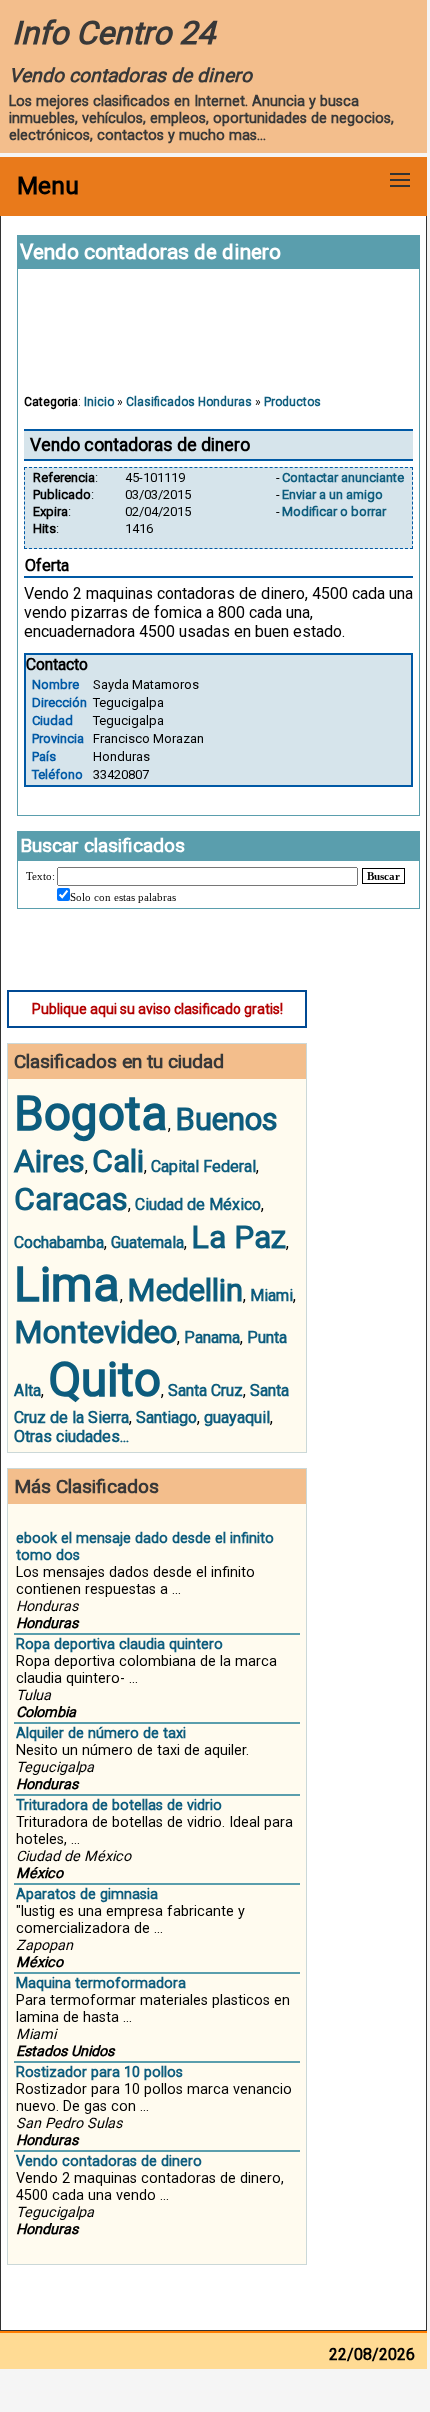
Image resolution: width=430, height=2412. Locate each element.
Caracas (71, 1199)
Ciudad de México (198, 1204)
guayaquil (237, 1417)
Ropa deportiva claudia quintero (119, 1644)
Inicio (99, 402)
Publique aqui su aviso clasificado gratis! (157, 1009)
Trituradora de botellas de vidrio (119, 1805)
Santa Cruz (205, 1390)
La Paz (238, 1237)
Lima (67, 1284)
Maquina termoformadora (101, 1983)
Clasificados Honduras (189, 402)
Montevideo (95, 1332)
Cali (118, 1161)
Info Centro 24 (113, 33)
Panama (212, 1337)
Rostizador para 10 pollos (99, 2072)
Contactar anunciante (343, 477)
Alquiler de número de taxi (101, 1733)
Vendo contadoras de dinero (109, 2161)
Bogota (91, 1113)
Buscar (383, 876)
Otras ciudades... (71, 1436)
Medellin (185, 1290)
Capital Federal (203, 1166)
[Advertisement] (219, 341)
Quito (104, 1379)
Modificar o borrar (334, 511)
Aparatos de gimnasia (87, 1894)
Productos (292, 402)
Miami (271, 1295)
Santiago (166, 1417)
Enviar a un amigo (332, 494)
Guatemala (147, 1242)
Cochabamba (59, 1242)
